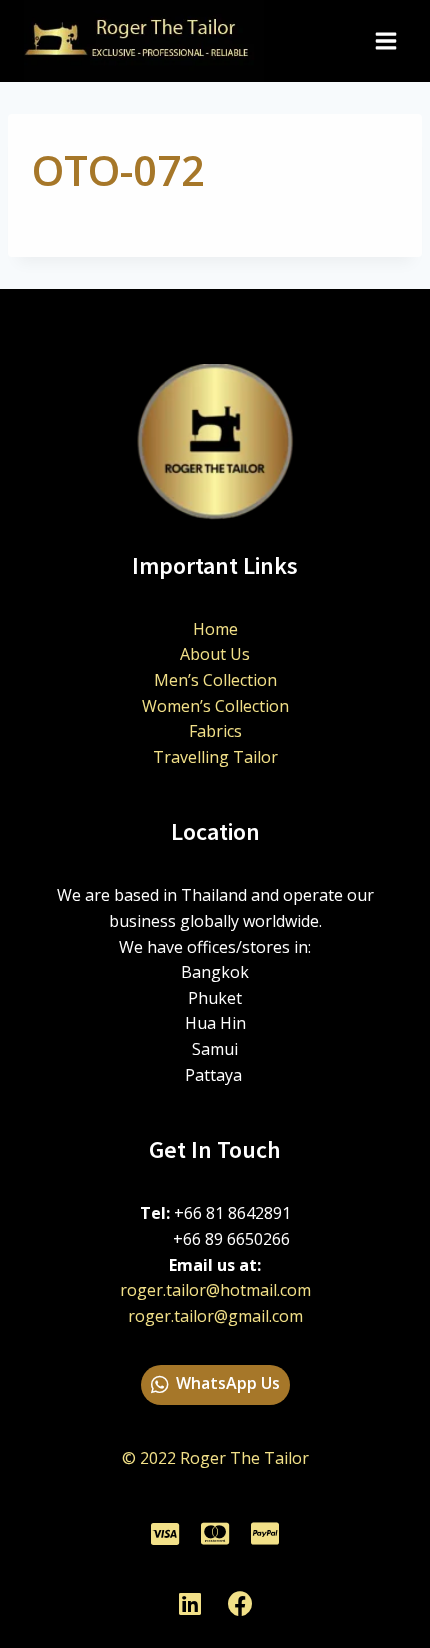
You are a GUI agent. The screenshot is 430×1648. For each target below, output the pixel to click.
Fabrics (215, 731)
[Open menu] (385, 41)
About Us (215, 654)
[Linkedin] (190, 1603)
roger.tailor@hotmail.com (215, 1290)
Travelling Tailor (215, 757)
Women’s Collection (215, 706)
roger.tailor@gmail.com (215, 1316)
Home (215, 629)
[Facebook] (240, 1603)
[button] (215, 1385)
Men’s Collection (215, 680)
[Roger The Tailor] (144, 41)
